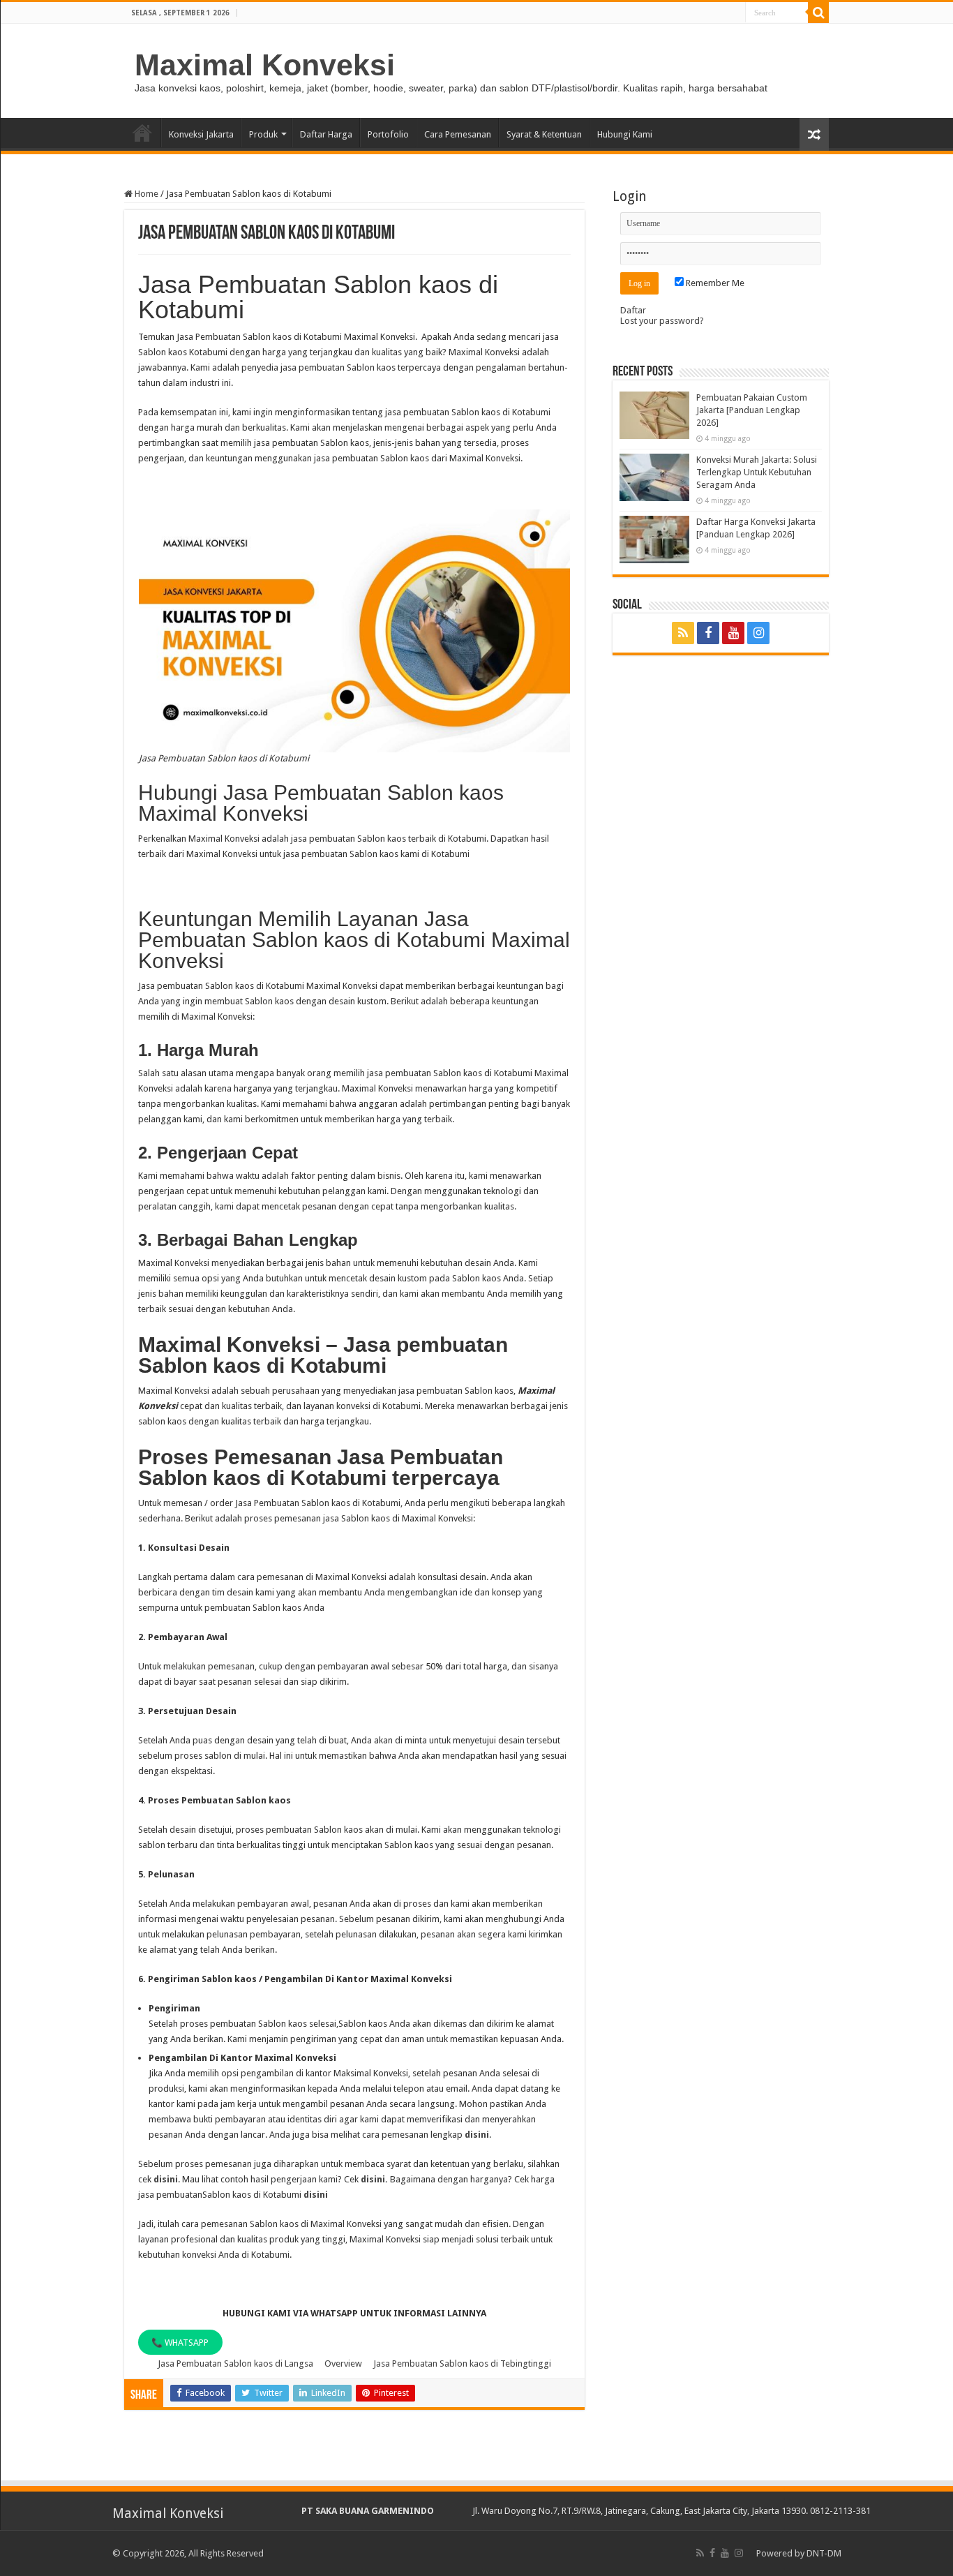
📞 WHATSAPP (180, 2343)
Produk (263, 134)
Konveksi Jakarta (201, 134)
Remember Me (714, 283)
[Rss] (683, 633)
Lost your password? (662, 321)
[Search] (818, 13)
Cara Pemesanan (458, 134)
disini (477, 2135)
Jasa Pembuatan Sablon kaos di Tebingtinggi (462, 2363)
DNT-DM (824, 2553)
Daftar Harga (326, 134)
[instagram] (758, 633)
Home (142, 133)
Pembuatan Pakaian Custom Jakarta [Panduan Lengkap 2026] (752, 410)
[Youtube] (733, 633)
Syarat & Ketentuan (544, 134)
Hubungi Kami (625, 134)
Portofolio (388, 134)
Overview (343, 2363)
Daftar (633, 310)
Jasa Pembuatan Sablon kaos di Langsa (235, 2363)
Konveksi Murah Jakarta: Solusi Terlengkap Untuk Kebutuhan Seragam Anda (757, 472)
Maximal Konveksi (265, 65)
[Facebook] (708, 633)
